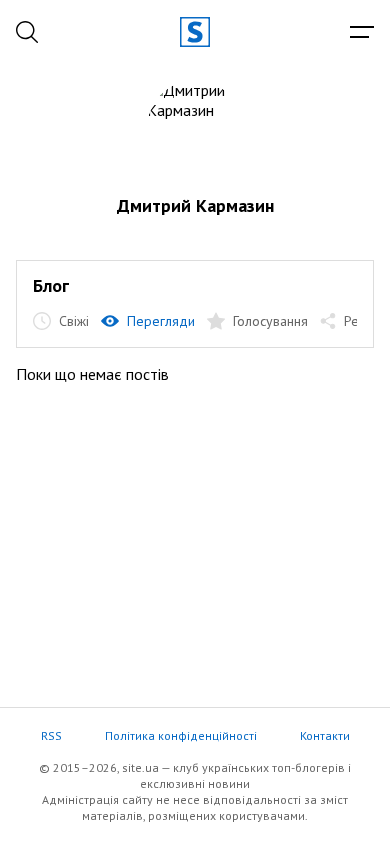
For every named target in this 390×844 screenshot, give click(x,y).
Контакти (325, 735)
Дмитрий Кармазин (195, 205)
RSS (51, 735)
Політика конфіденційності (181, 735)
